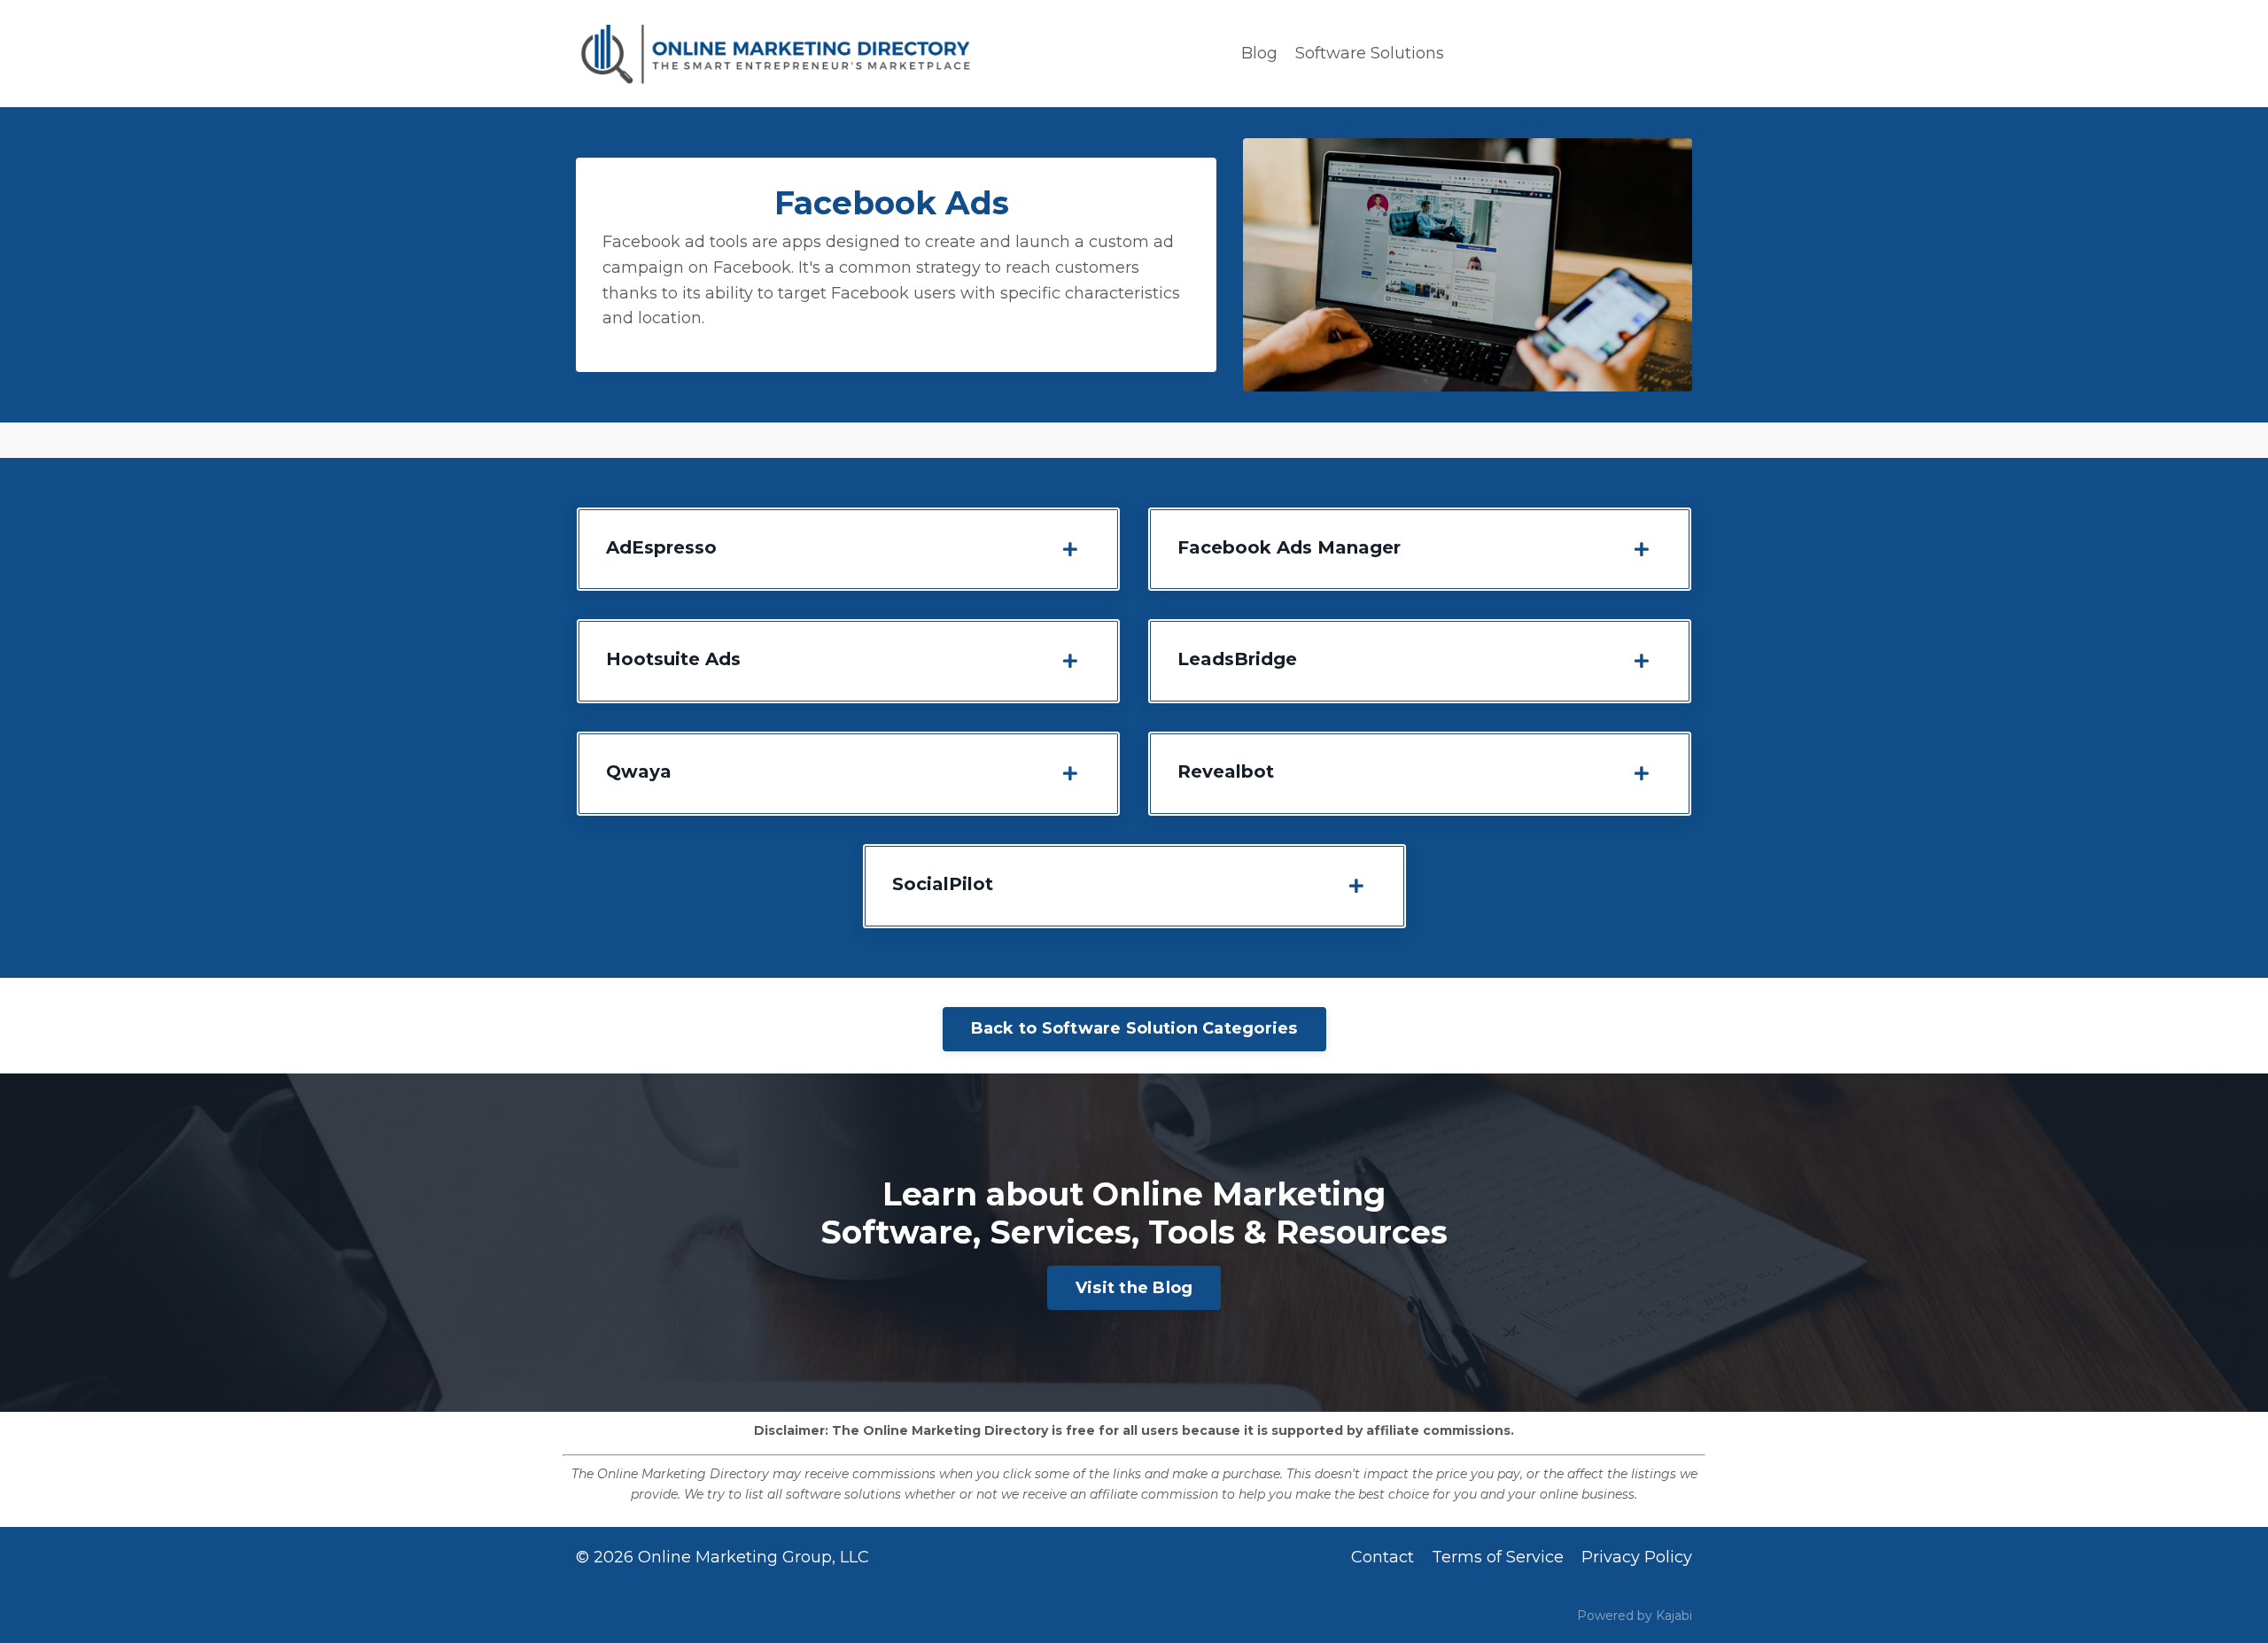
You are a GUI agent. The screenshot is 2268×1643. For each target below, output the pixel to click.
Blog (1259, 53)
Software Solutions (1370, 53)
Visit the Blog (1134, 1288)
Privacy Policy (1637, 1557)
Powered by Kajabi (1635, 1616)
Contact (1383, 1557)
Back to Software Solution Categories (1134, 1028)
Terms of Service (1498, 1557)
